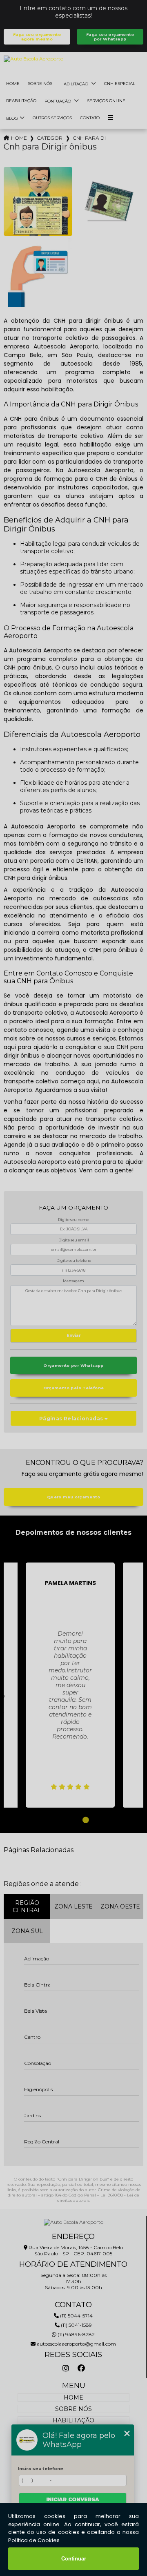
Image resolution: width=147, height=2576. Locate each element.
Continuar (74, 2559)
